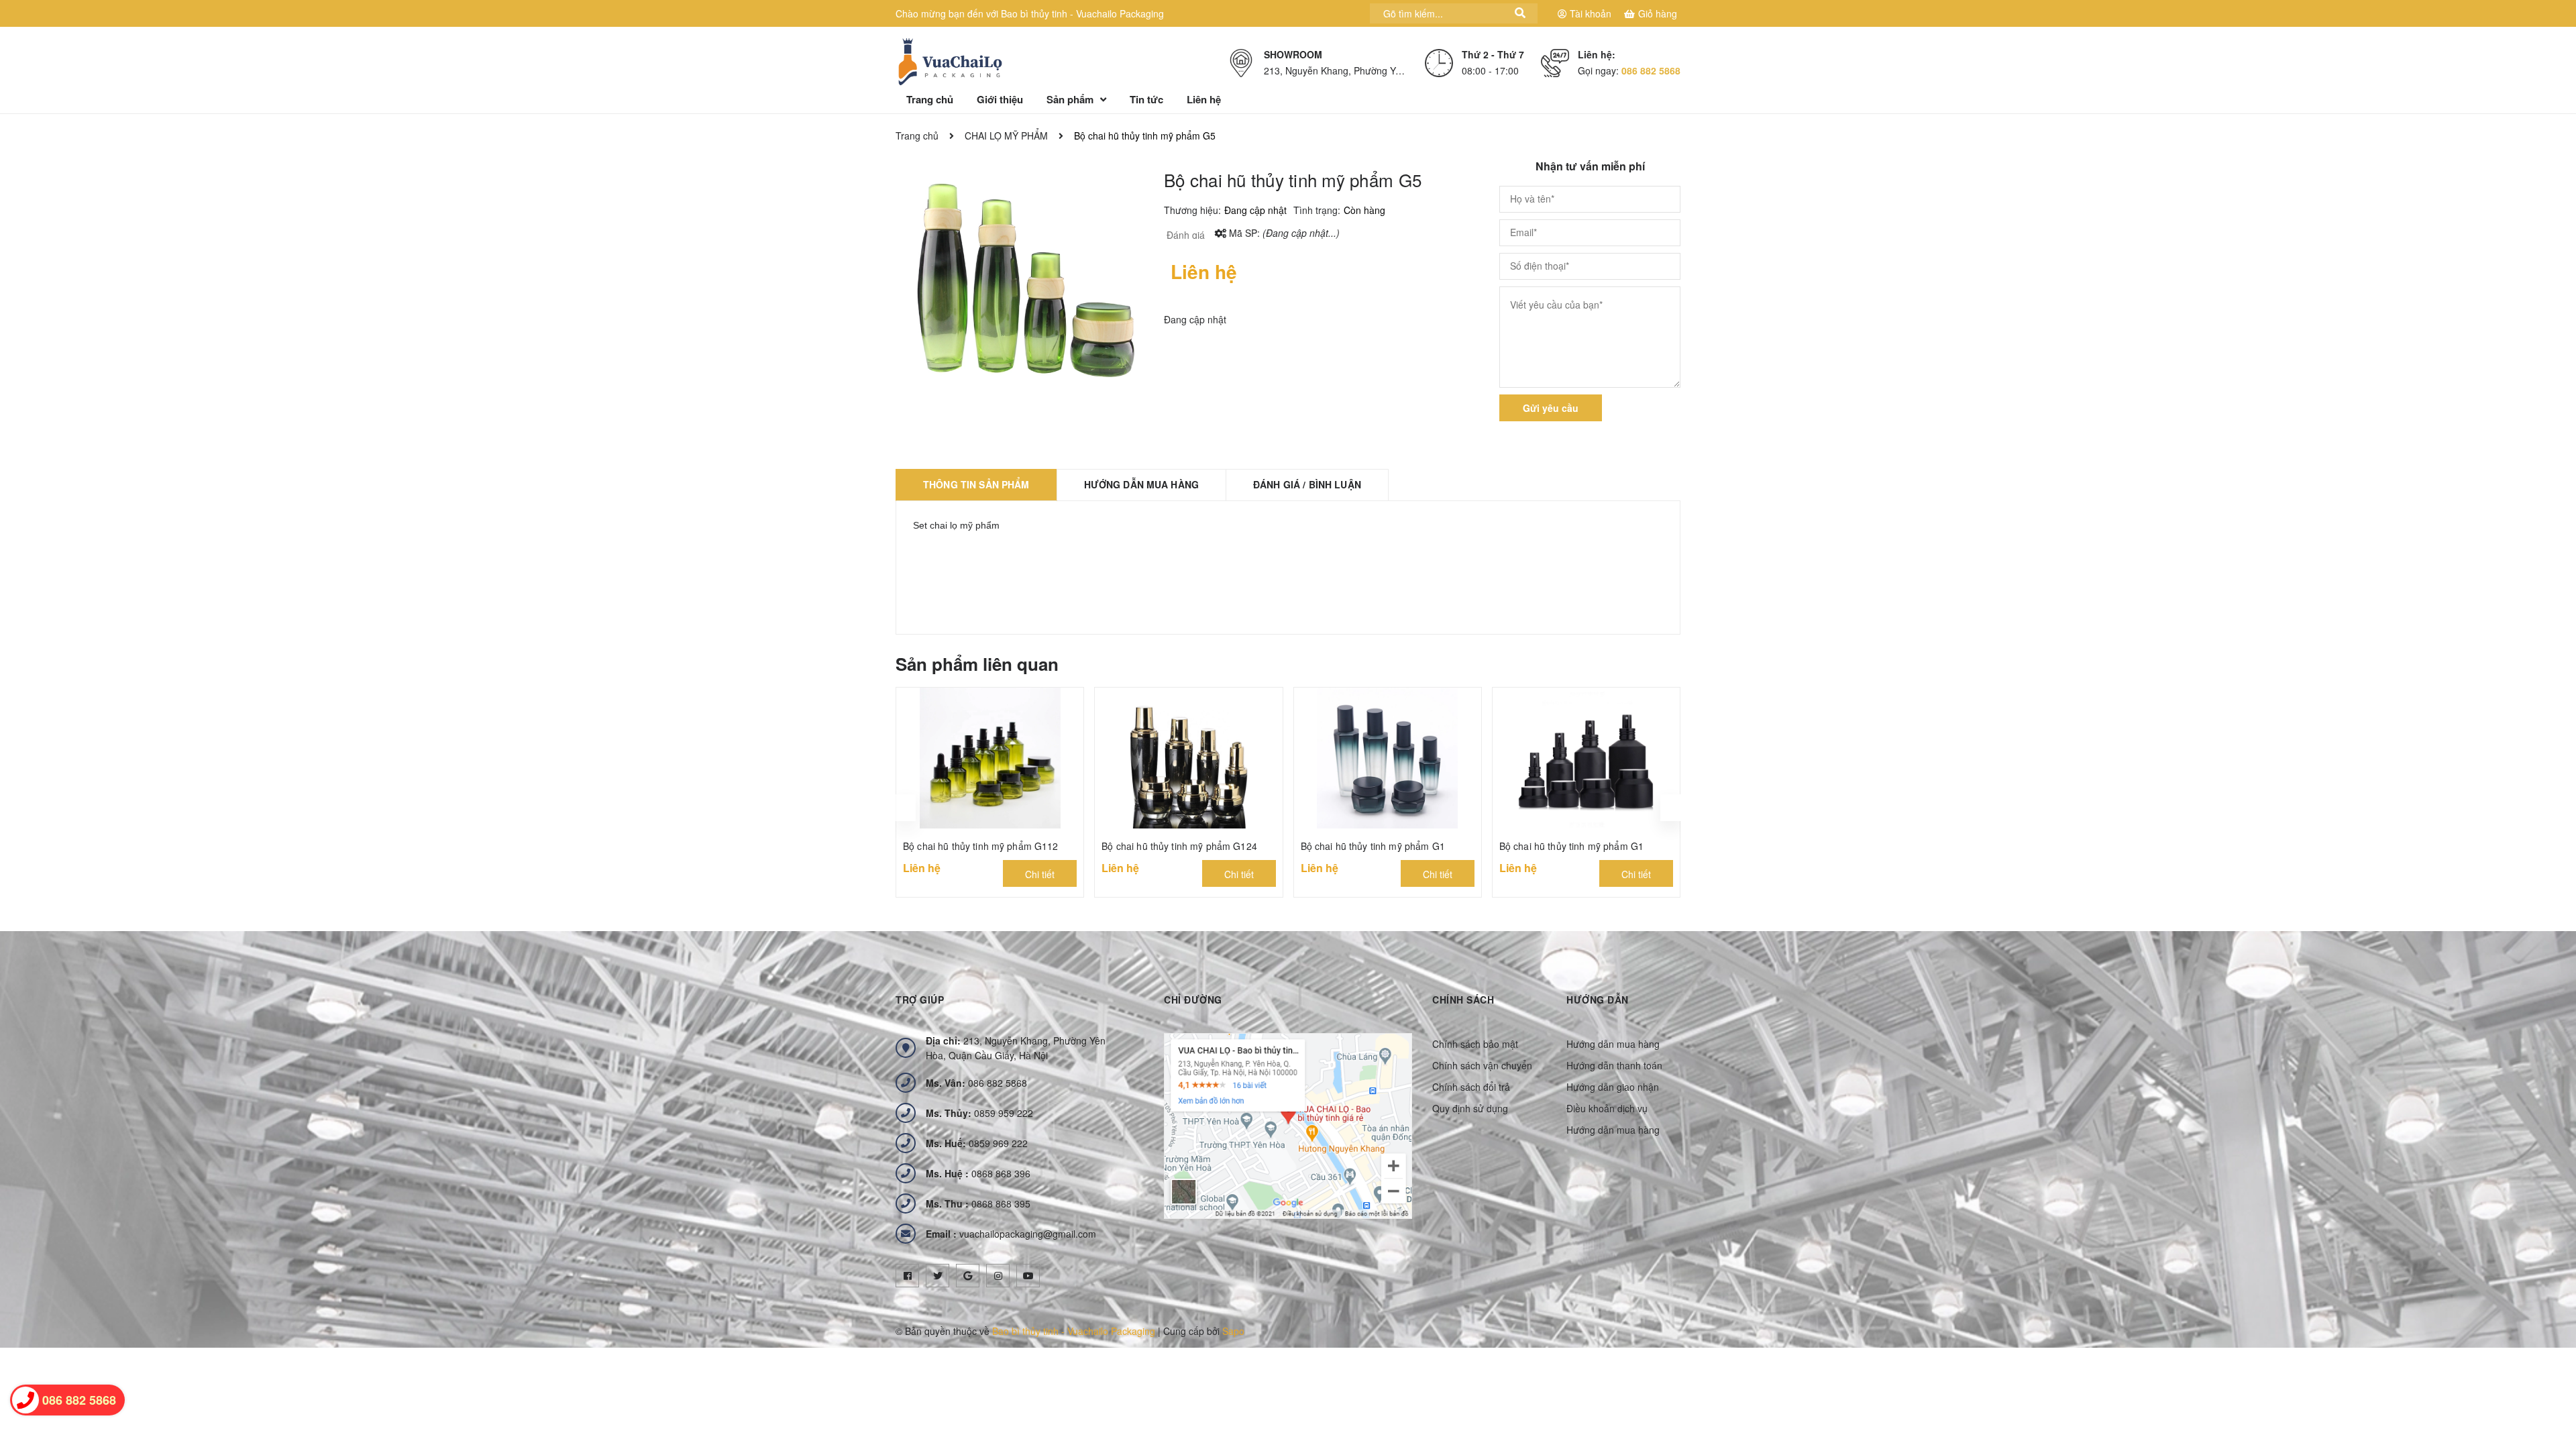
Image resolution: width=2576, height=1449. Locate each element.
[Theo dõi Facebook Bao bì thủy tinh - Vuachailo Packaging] (907, 1276)
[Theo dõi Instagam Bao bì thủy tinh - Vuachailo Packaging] (998, 1276)
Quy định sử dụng (1470, 1108)
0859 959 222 (979, 1113)
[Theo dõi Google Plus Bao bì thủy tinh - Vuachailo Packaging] (968, 1276)
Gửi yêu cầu (1551, 408)
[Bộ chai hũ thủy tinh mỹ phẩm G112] (990, 758)
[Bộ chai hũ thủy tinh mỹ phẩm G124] (1188, 758)
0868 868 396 (978, 1173)
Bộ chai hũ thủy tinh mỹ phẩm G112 (981, 846)
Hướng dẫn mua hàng (1613, 1044)
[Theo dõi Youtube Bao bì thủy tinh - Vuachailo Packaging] (1028, 1276)
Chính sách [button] (1463, 1000)
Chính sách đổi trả (1471, 1087)
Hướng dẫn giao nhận (1613, 1087)
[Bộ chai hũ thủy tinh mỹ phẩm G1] (1388, 758)
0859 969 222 (977, 1143)
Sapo (1233, 1331)
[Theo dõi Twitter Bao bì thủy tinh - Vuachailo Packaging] (937, 1276)
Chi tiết (1040, 874)
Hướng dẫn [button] (1598, 1000)
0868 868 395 (978, 1203)
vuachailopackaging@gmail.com (1011, 1234)
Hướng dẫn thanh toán (1614, 1065)
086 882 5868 (1651, 70)
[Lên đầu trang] (2549, 1379)
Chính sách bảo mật (1475, 1044)
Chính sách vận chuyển (1482, 1065)
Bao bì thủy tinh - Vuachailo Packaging (1074, 1331)
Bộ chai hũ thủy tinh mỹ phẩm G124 (1179, 846)
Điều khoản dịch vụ (1607, 1108)
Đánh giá (1184, 235)
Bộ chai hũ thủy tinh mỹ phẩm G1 (1373, 846)
